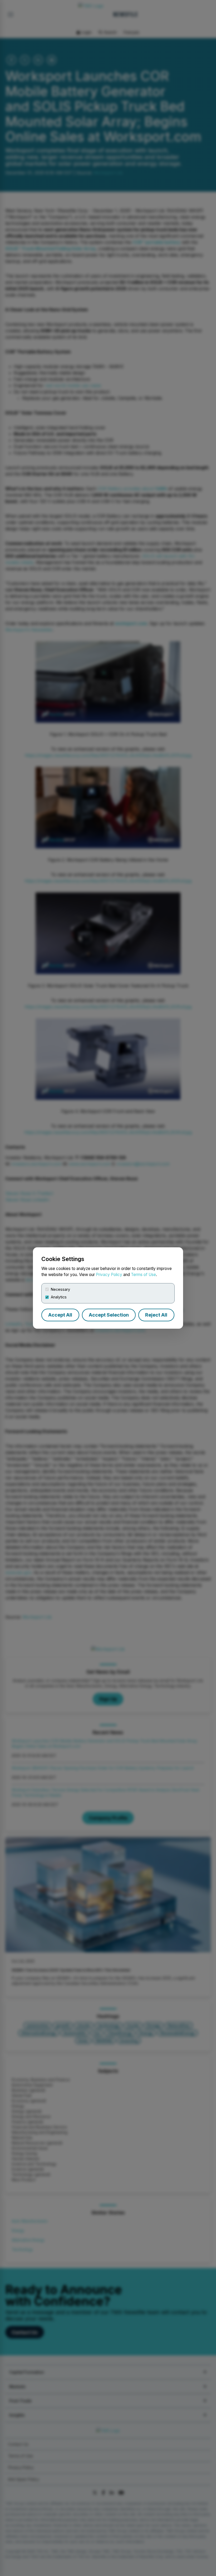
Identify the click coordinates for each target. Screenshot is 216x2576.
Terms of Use (143, 1275)
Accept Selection (109, 1315)
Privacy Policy (109, 1275)
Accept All (60, 1315)
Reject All (156, 1315)
